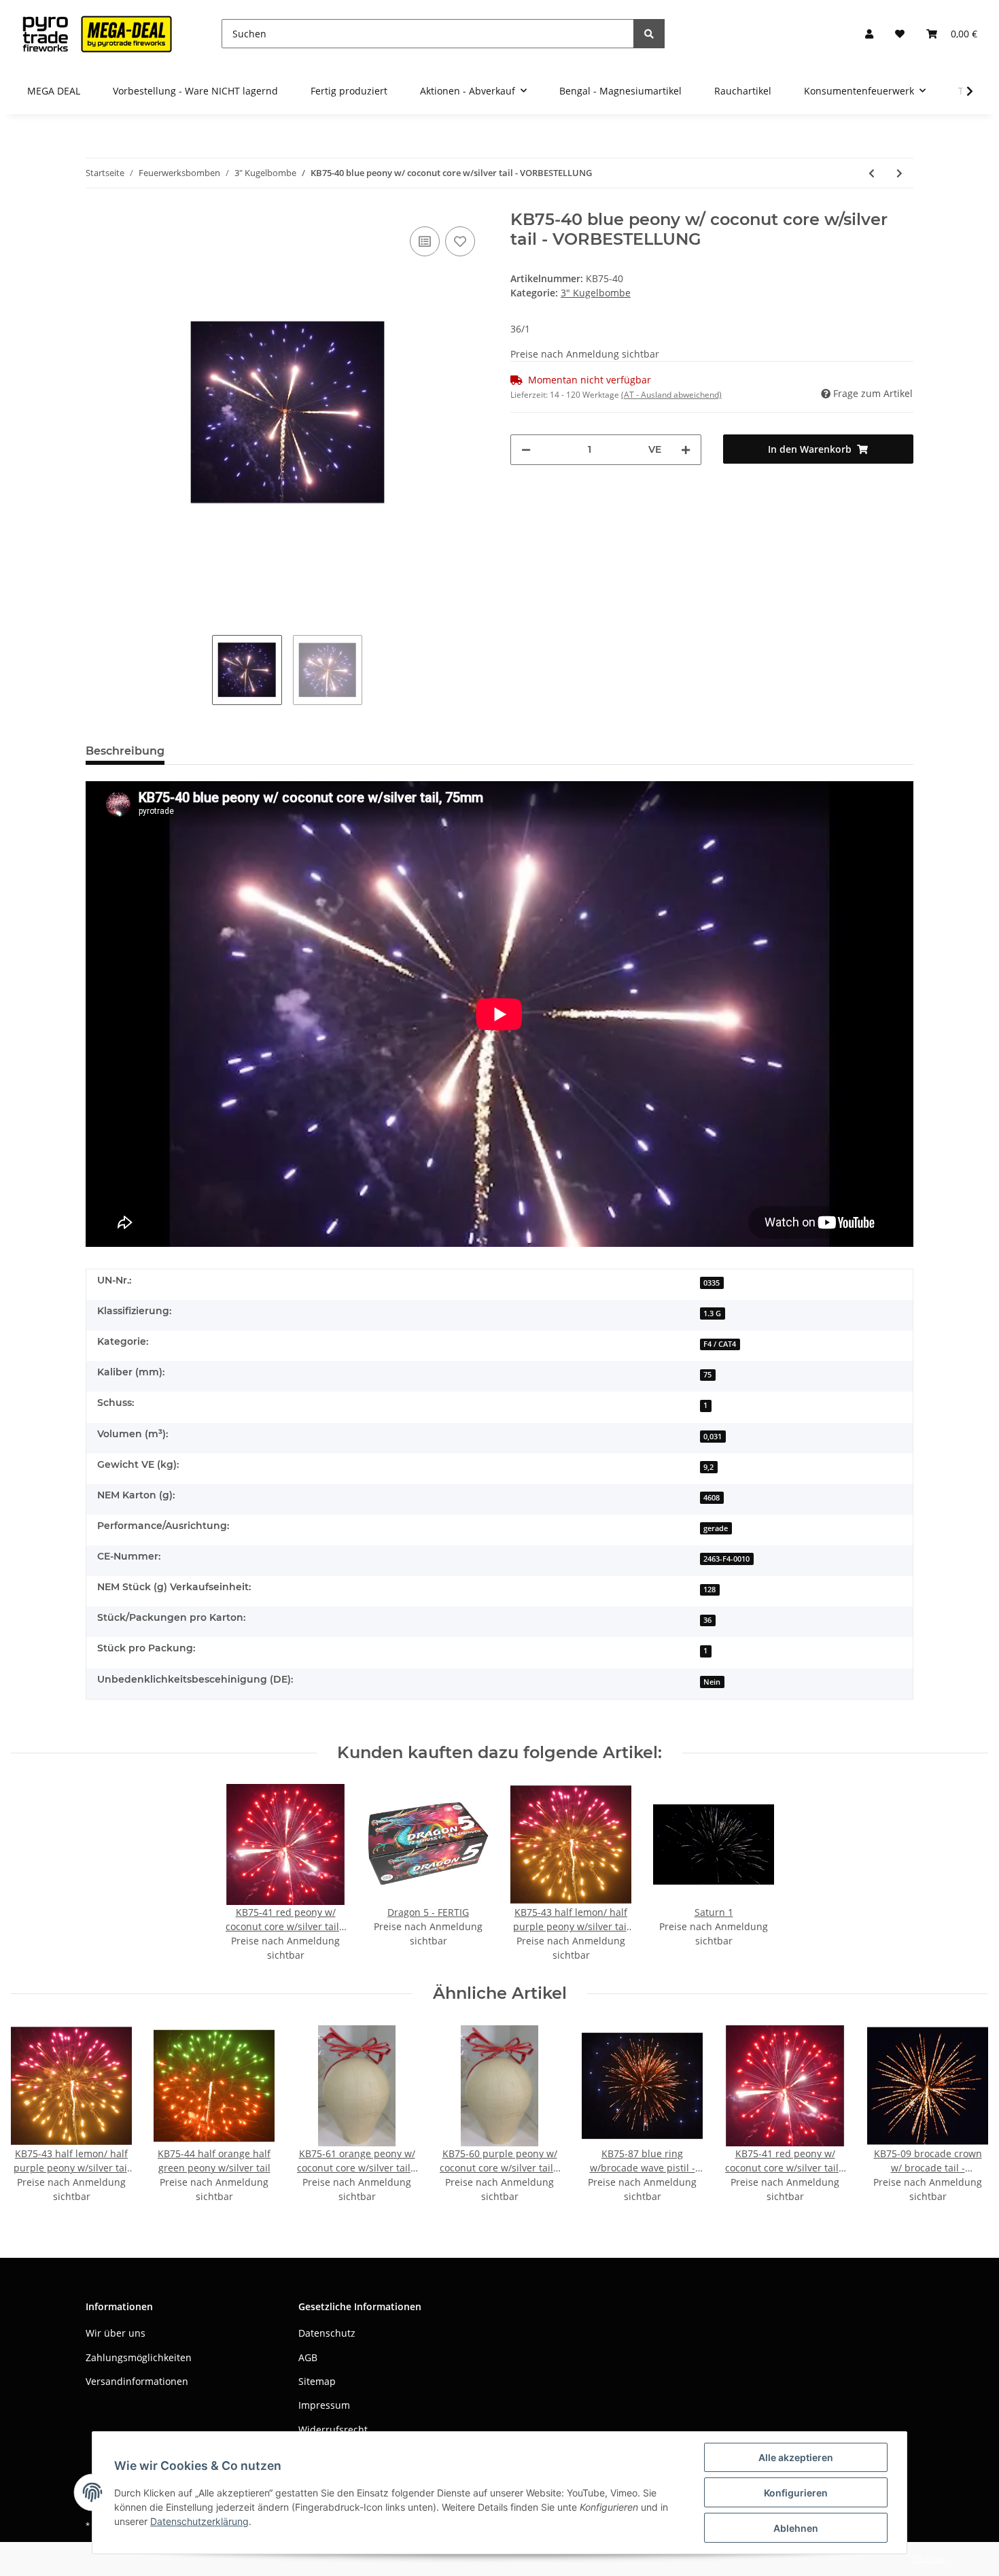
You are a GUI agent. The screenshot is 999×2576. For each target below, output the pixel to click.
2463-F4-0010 (726, 1559)
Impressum (324, 2405)
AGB (308, 2357)
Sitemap (317, 2381)
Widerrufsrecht (333, 2429)
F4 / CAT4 (720, 1344)
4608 (712, 1498)
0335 (712, 1283)
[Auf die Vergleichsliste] (425, 241)
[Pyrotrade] (94, 34)
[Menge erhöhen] (686, 450)
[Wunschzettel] (900, 34)
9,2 (708, 1467)
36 (707, 1620)
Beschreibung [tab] (125, 751)
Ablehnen (796, 2528)
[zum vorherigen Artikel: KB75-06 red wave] (872, 173)
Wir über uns (116, 2333)
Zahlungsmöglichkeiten (139, 2357)
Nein (712, 1682)
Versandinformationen (137, 2381)
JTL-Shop (928, 2559)
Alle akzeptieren (796, 2457)
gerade (716, 1528)
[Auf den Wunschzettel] (460, 241)
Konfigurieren (796, 2493)
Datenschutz (327, 2333)
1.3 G (712, 1313)
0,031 (713, 1437)
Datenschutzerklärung (199, 2521)
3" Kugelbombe (596, 293)
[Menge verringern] (526, 450)
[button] (869, 34)
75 (707, 1375)
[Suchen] (649, 34)
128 (709, 1590)
